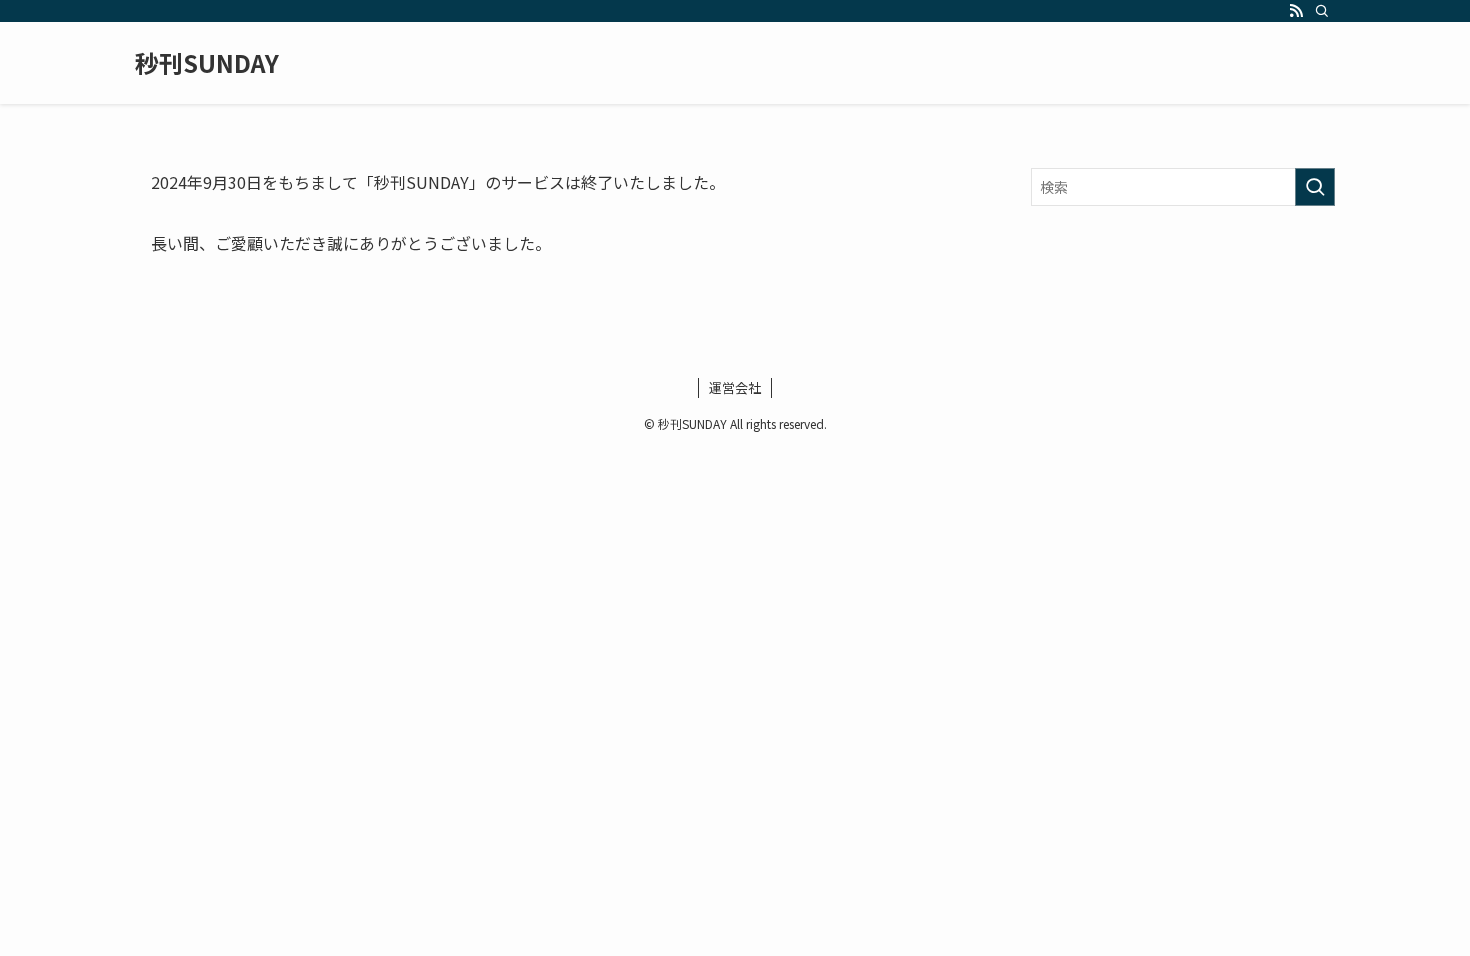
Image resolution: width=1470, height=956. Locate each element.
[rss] (1296, 11)
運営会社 (735, 387)
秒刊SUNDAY (207, 63)
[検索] (1322, 11)
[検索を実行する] (1315, 187)
